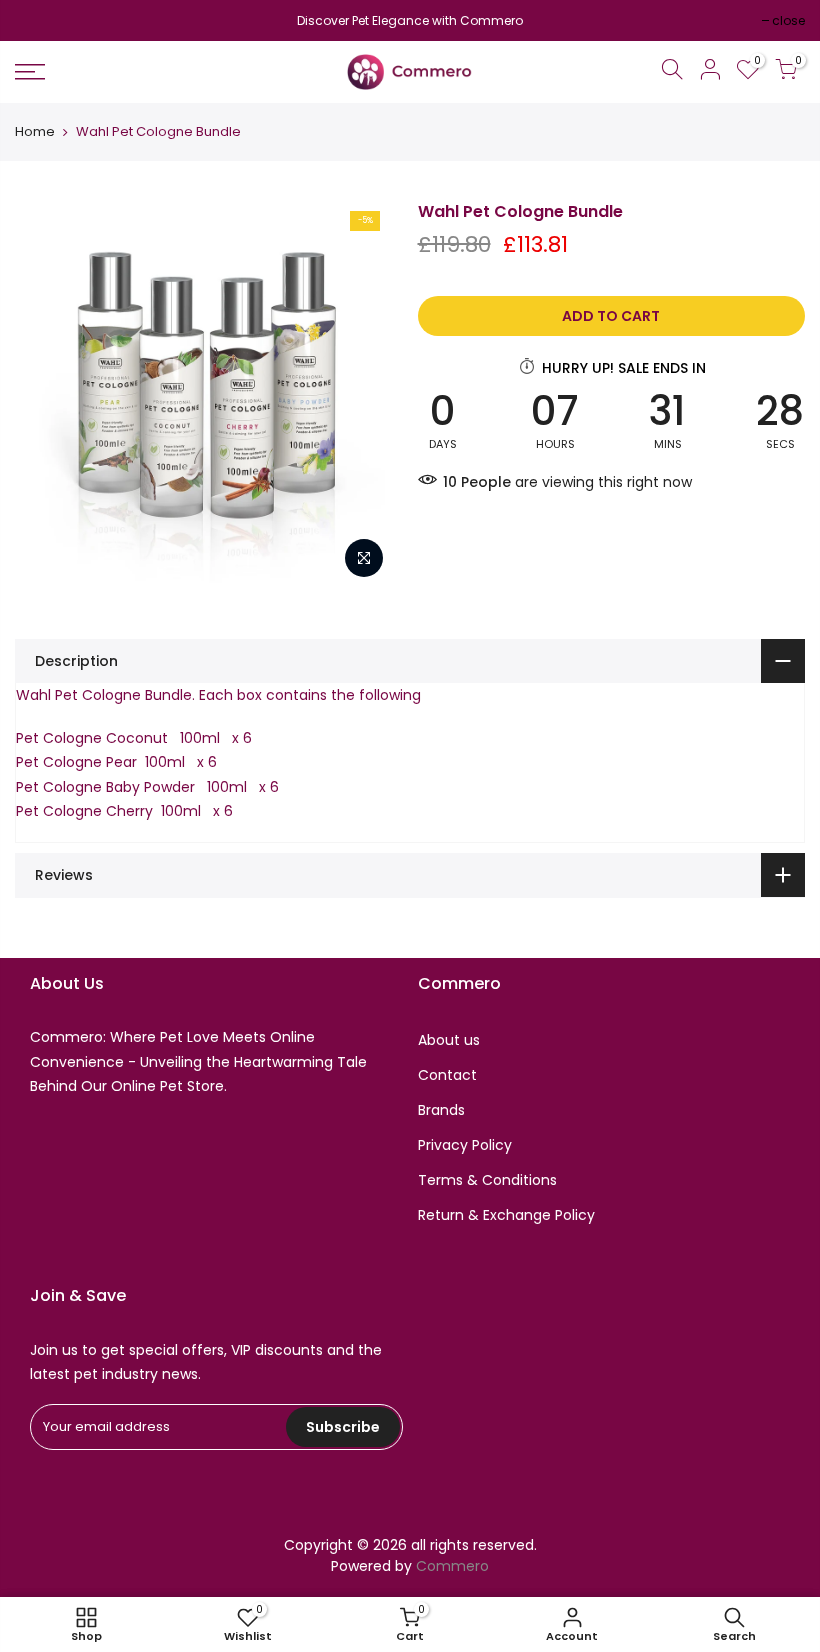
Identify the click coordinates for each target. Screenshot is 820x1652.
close (41, 20)
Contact (447, 1075)
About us (449, 1040)
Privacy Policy (465, 1145)
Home (35, 132)
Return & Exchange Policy (506, 1215)
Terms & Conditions (487, 1180)
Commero (452, 1566)
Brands (441, 1110)
